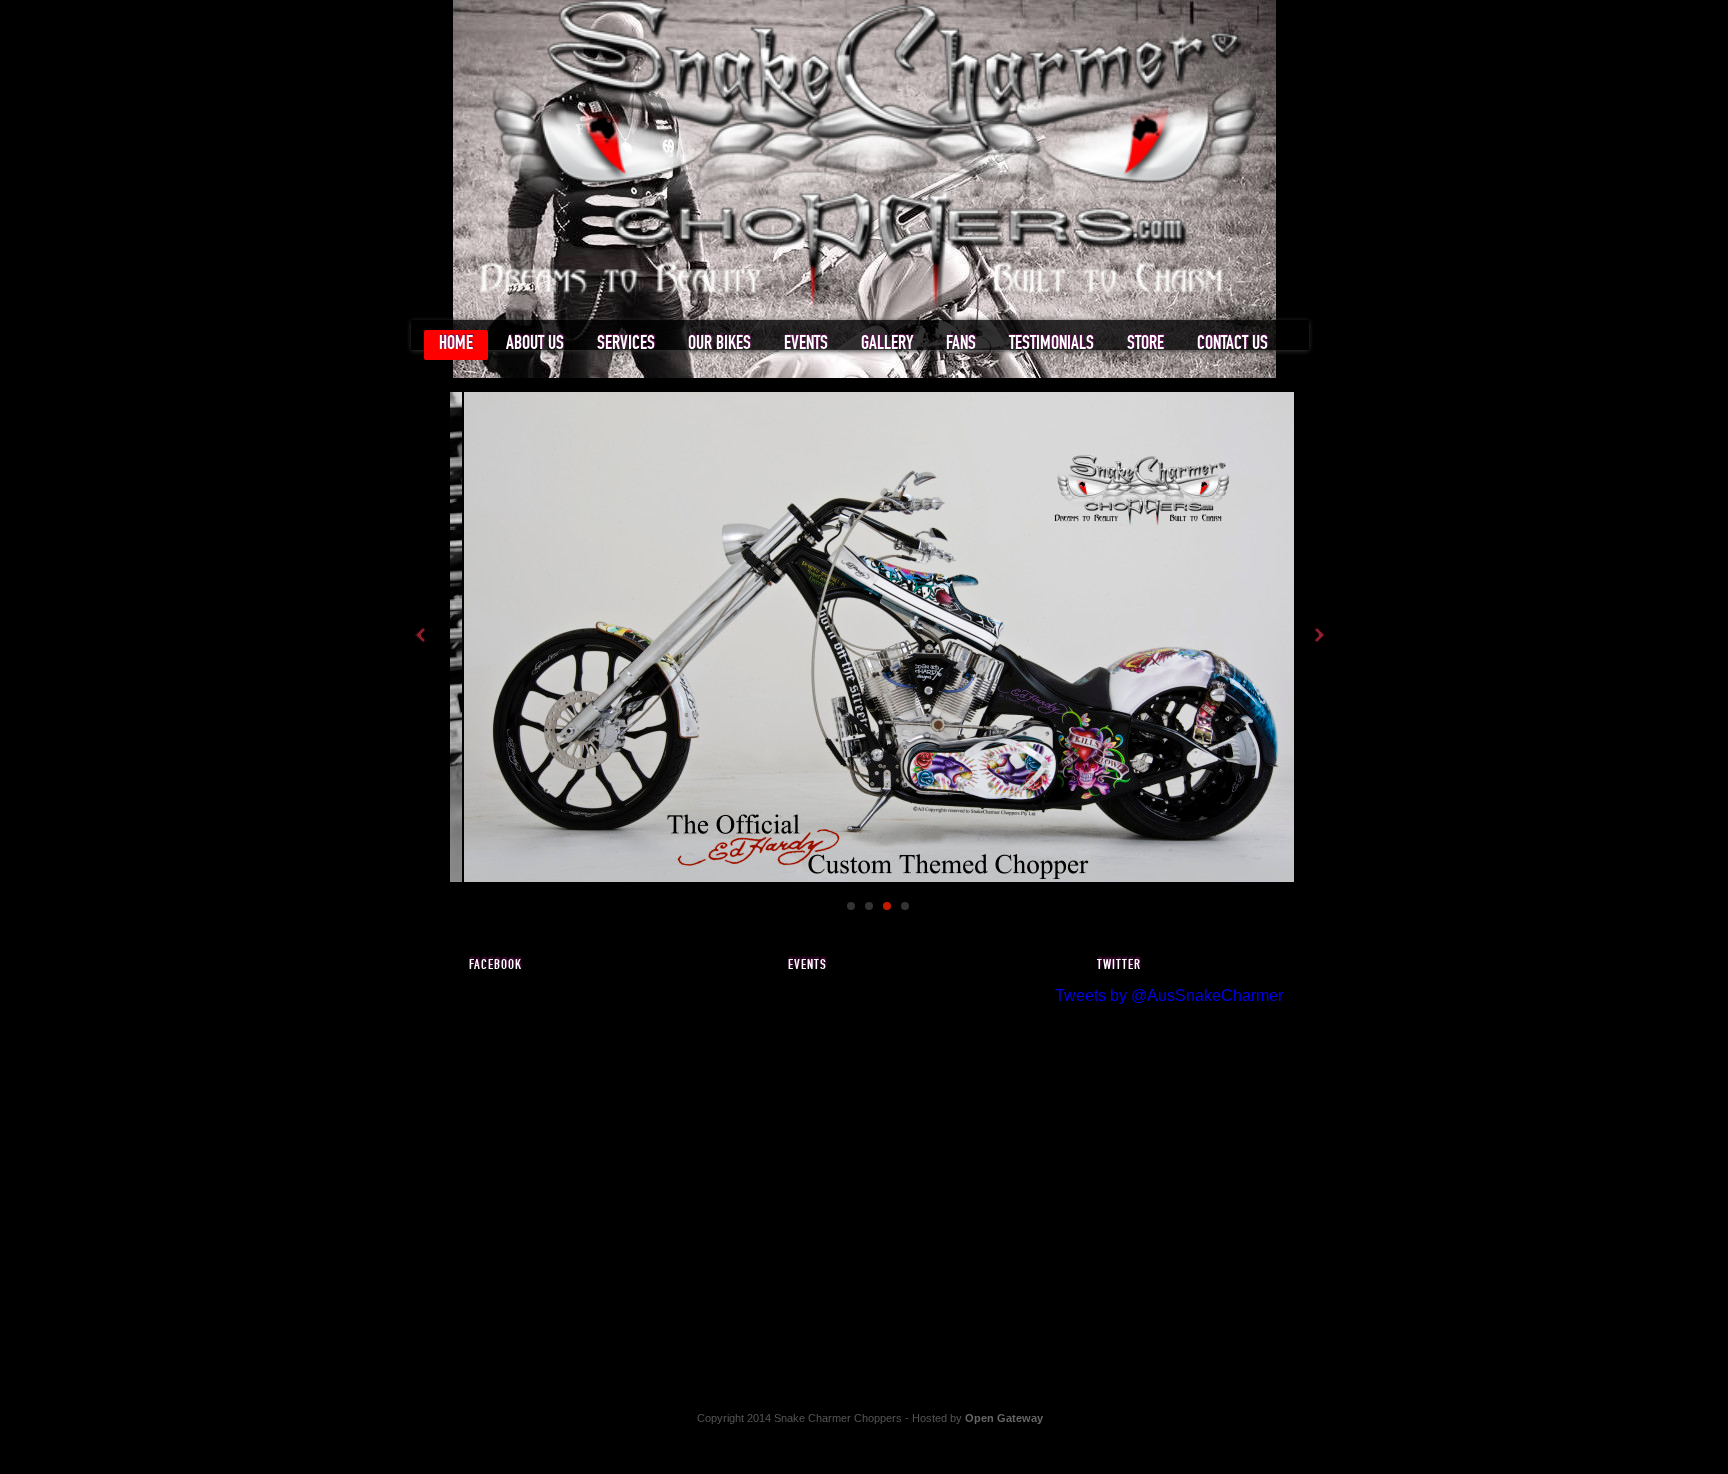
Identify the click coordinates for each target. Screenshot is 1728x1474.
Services (626, 343)
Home (456, 343)
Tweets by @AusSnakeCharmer (1169, 995)
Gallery (887, 343)
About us (535, 343)
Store (1145, 343)
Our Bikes (719, 343)
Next (1318, 635)
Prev (422, 635)
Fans (961, 343)
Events (806, 343)
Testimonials (1051, 343)
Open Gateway (1004, 1418)
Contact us (1232, 343)
